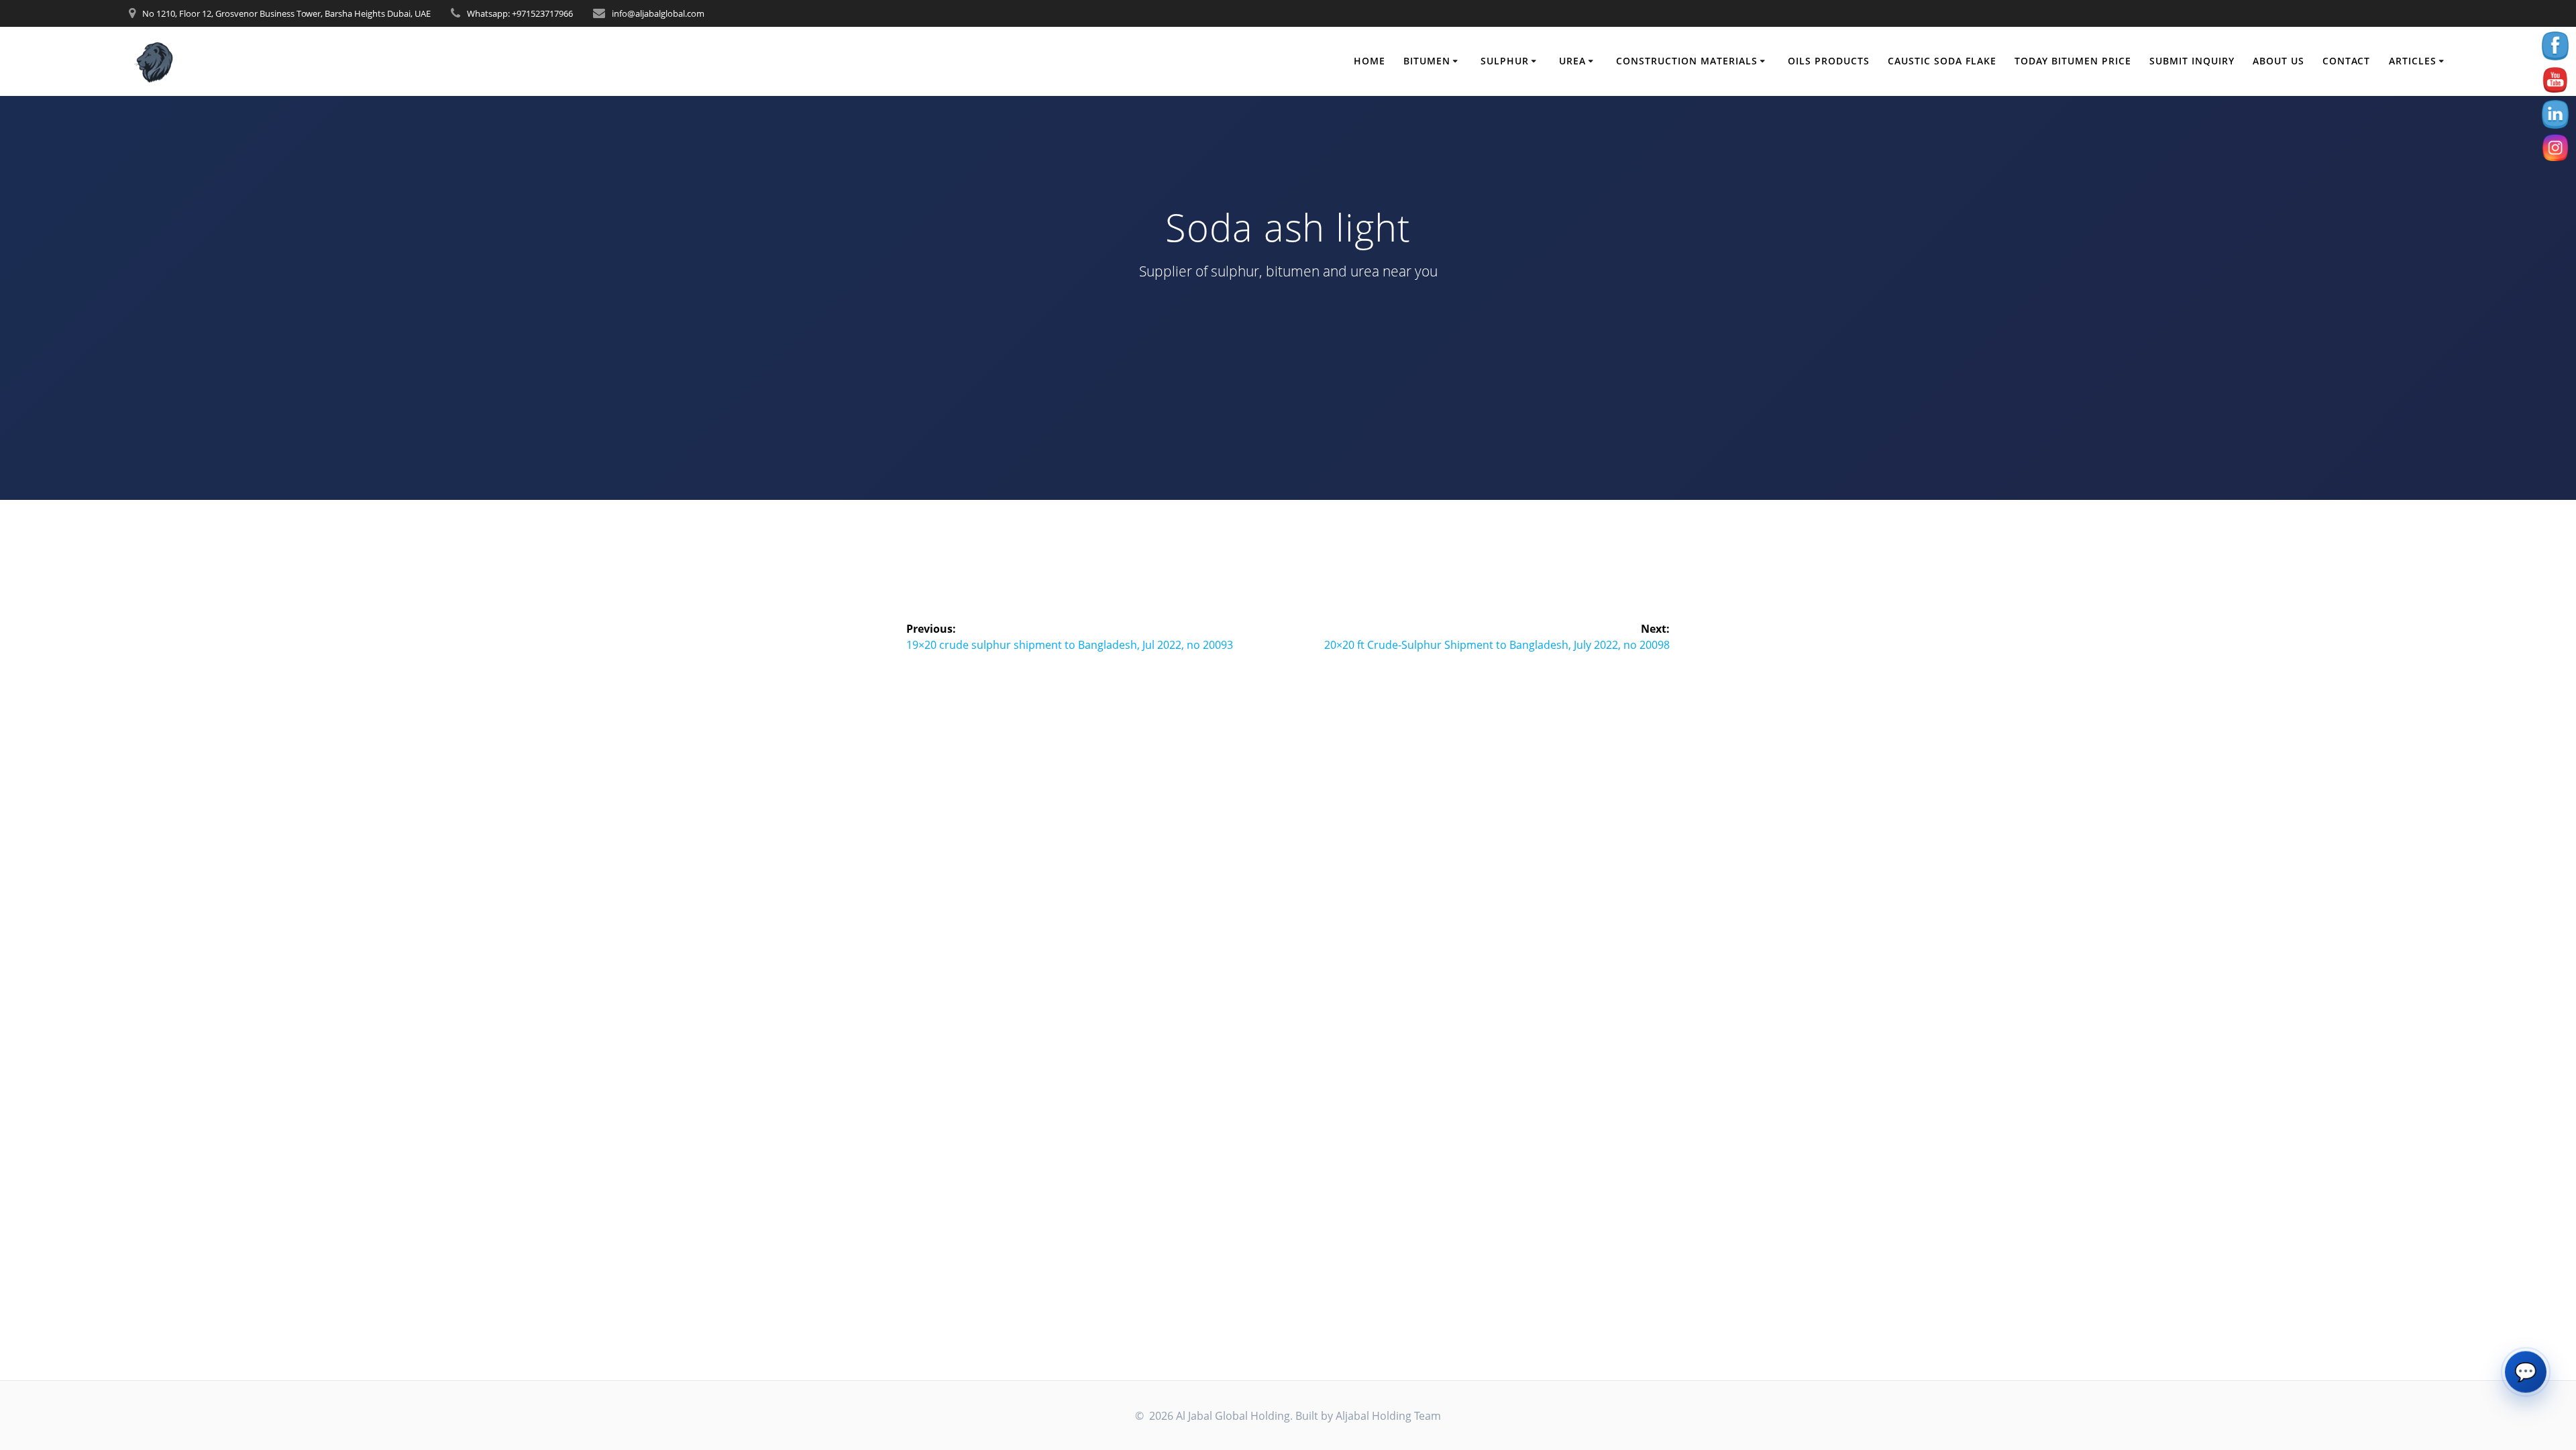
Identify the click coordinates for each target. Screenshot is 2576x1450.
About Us (2278, 61)
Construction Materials (1687, 61)
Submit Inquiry (2192, 61)
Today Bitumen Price (2073, 61)
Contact (2346, 61)
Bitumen (1427, 61)
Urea (1572, 61)
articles (2413, 61)
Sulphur (1505, 61)
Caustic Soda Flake (1942, 61)
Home (1370, 61)
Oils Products (1829, 61)
